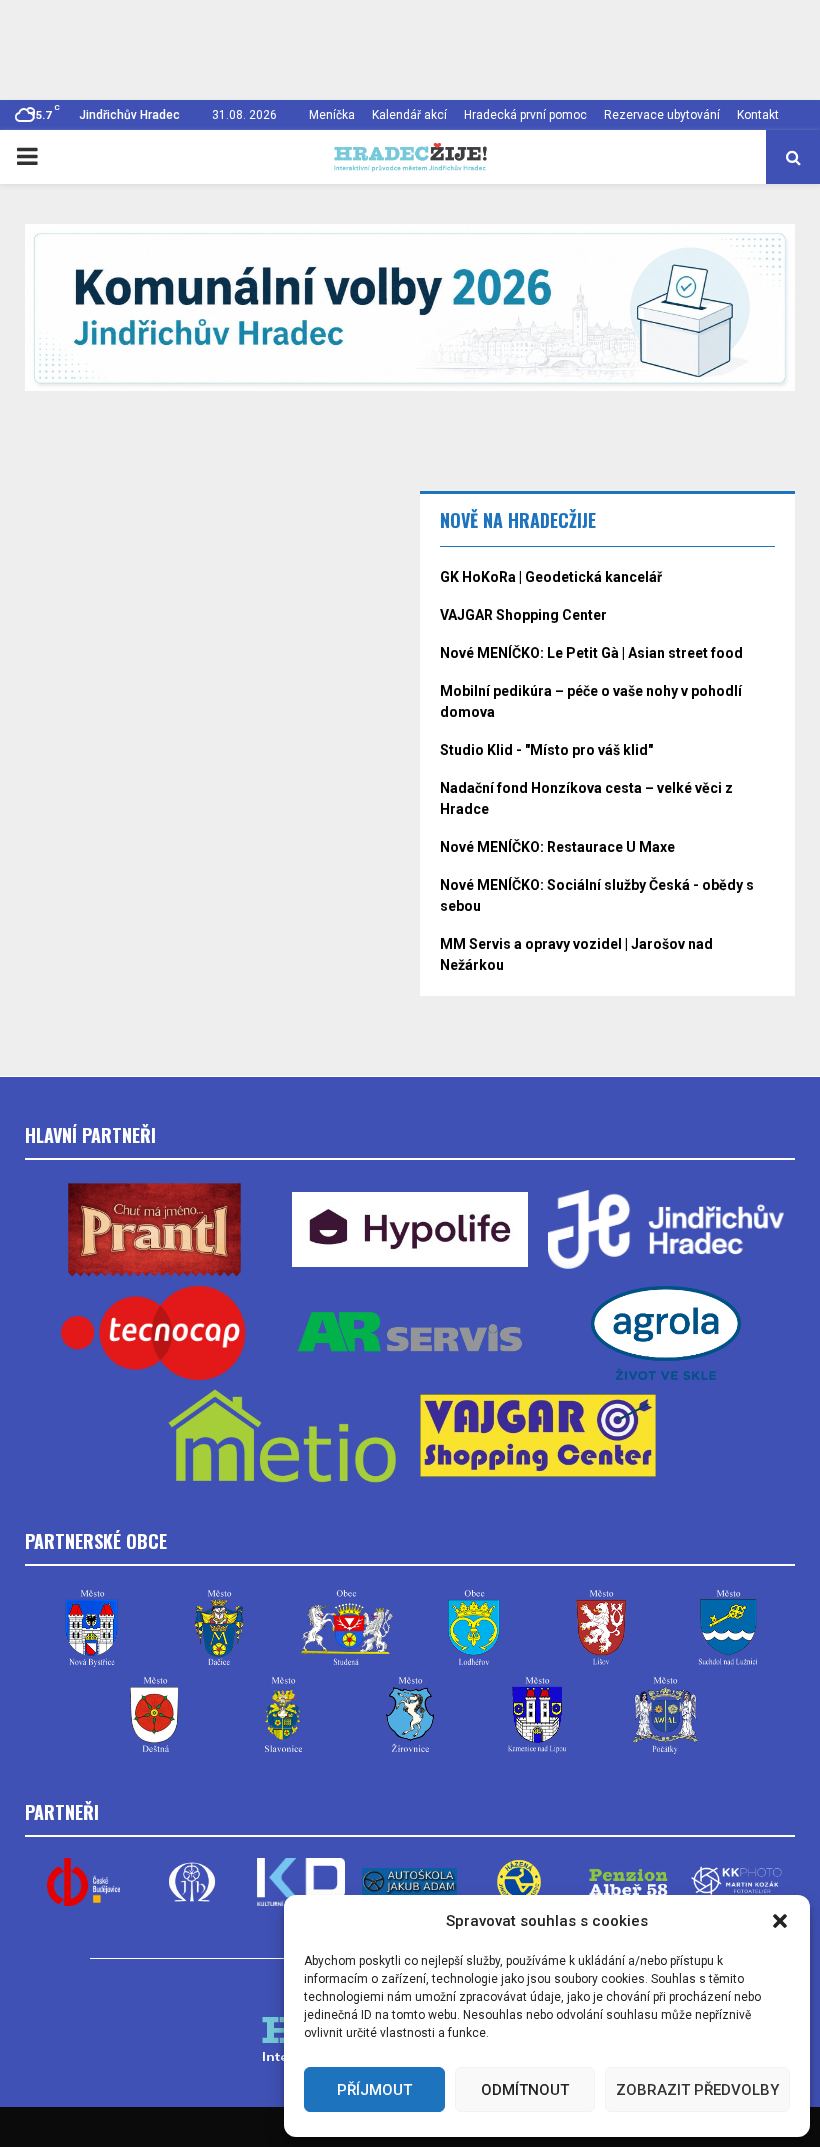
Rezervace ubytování (662, 115)
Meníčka (332, 115)
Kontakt (758, 115)
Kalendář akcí (409, 115)
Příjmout (374, 2090)
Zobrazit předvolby (697, 2090)
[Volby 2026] (410, 307)
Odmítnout (525, 2090)
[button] (780, 1921)
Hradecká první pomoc (525, 115)
